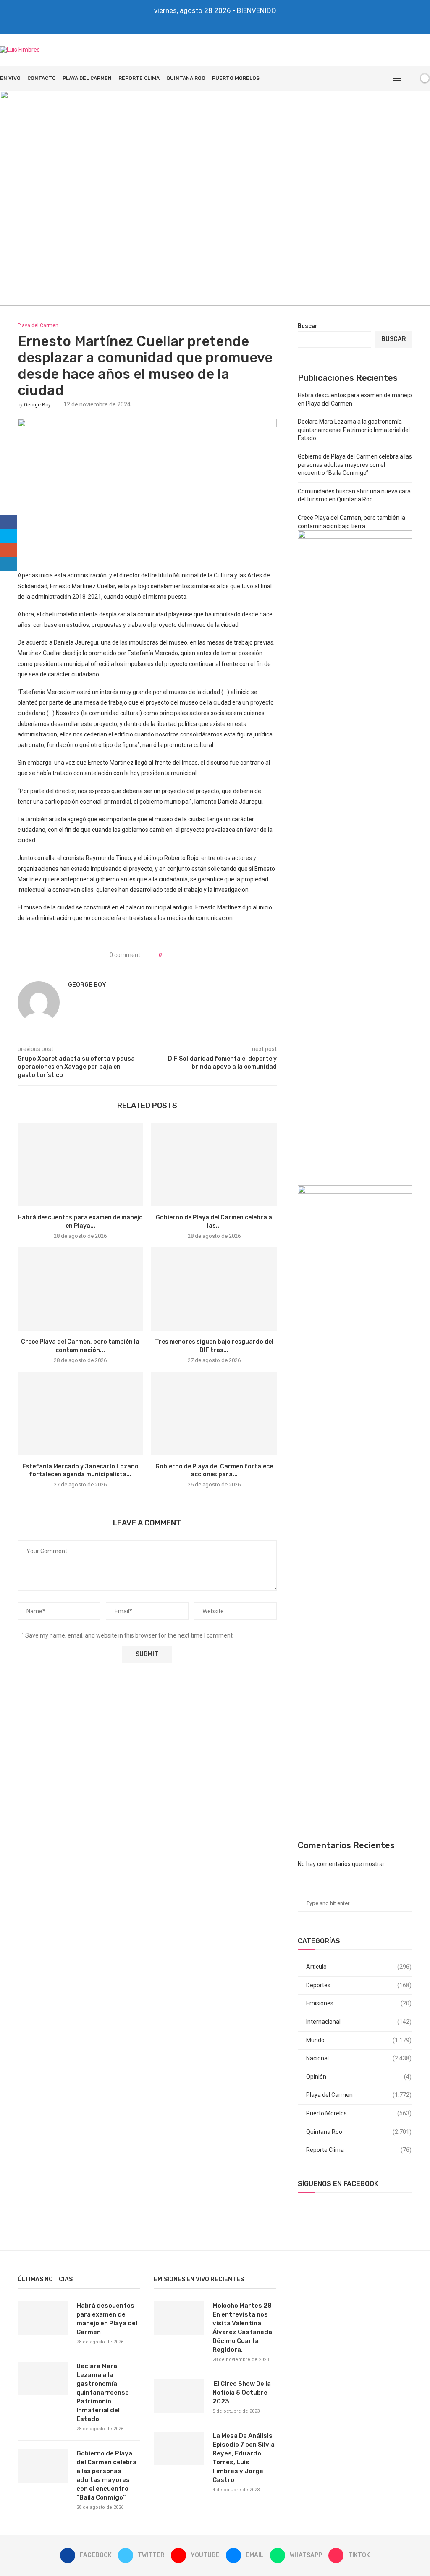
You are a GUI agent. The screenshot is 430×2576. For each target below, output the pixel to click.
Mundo (359, 2040)
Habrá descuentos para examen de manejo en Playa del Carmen (107, 2319)
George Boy (37, 405)
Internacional (359, 2022)
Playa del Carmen (87, 78)
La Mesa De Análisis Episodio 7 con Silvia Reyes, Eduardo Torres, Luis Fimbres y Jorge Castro (244, 2458)
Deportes (359, 1985)
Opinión (359, 2077)
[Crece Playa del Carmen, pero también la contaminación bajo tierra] (80, 1289)
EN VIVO (10, 78)
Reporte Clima (139, 78)
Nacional (359, 2058)
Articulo (359, 1967)
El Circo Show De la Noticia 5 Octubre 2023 (242, 2393)
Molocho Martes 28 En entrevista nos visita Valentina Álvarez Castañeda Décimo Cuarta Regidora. (242, 2328)
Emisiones (359, 2003)
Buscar (308, 326)
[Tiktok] (235, 22)
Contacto (42, 78)
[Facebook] (195, 22)
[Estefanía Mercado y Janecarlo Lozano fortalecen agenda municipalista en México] (80, 1414)
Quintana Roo (186, 78)
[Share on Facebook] (171, 955)
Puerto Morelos (236, 78)
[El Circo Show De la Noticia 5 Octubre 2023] (179, 2396)
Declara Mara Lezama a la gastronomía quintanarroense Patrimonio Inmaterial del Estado (354, 430)
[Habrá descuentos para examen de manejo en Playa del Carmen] (80, 1165)
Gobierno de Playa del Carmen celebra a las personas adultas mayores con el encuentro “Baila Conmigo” (355, 465)
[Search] (410, 78)
